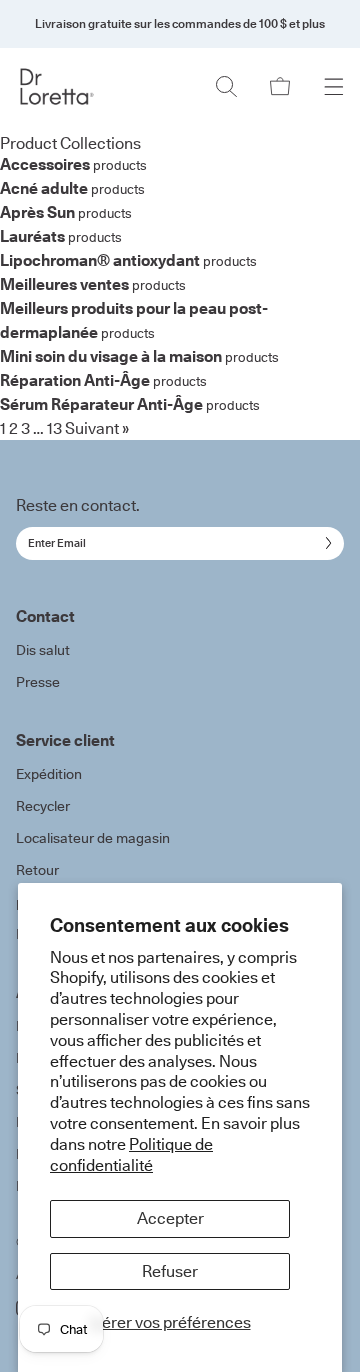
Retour (37, 870)
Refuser (170, 1271)
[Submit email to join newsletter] (324, 543)
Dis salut (43, 650)
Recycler (43, 806)
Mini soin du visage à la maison (111, 356)
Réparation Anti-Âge (75, 380)
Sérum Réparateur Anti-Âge (101, 404)
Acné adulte (44, 188)
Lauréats (32, 236)
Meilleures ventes (64, 284)
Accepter (170, 1218)
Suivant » (97, 428)
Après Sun (37, 212)
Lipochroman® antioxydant (100, 260)
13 (54, 428)
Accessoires (45, 164)
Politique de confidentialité (131, 1154)
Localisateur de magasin (93, 838)
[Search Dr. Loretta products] (226, 86)
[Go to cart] (280, 86)
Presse (38, 682)
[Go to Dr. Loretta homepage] (57, 86)
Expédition (49, 774)
